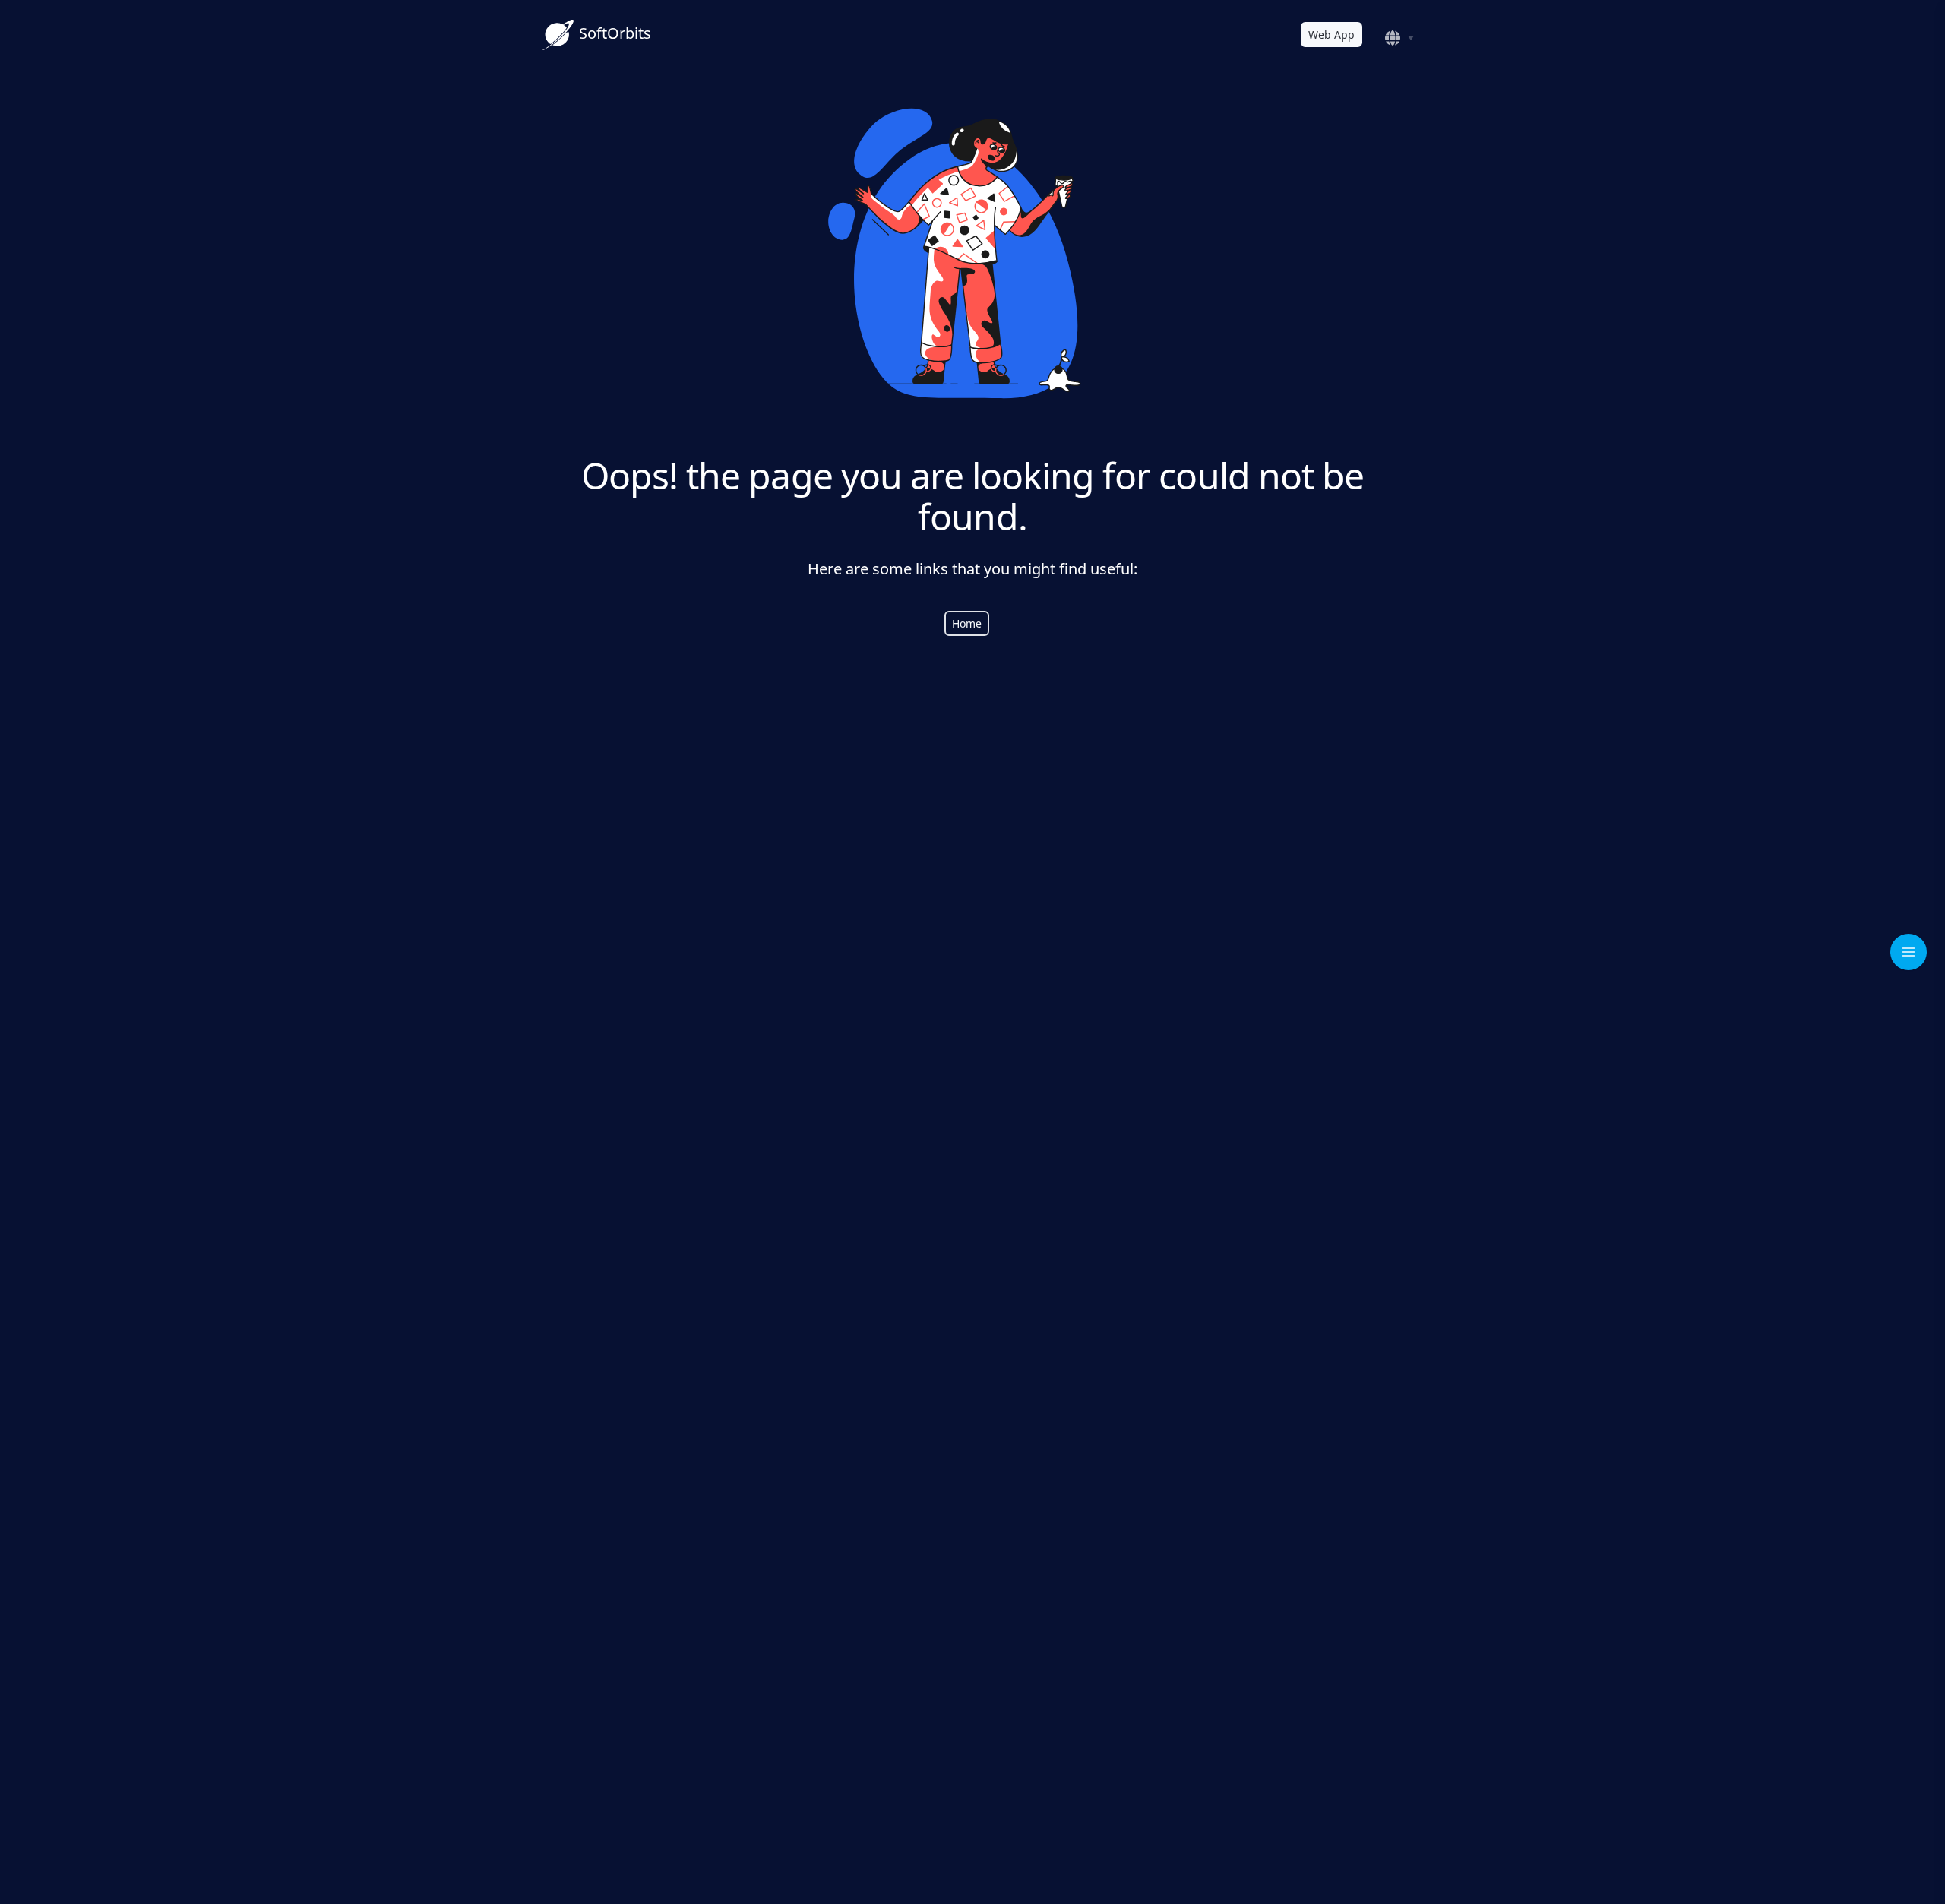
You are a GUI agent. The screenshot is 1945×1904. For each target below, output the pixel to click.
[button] (1402, 38)
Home (967, 623)
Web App (1331, 35)
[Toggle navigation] (1909, 952)
